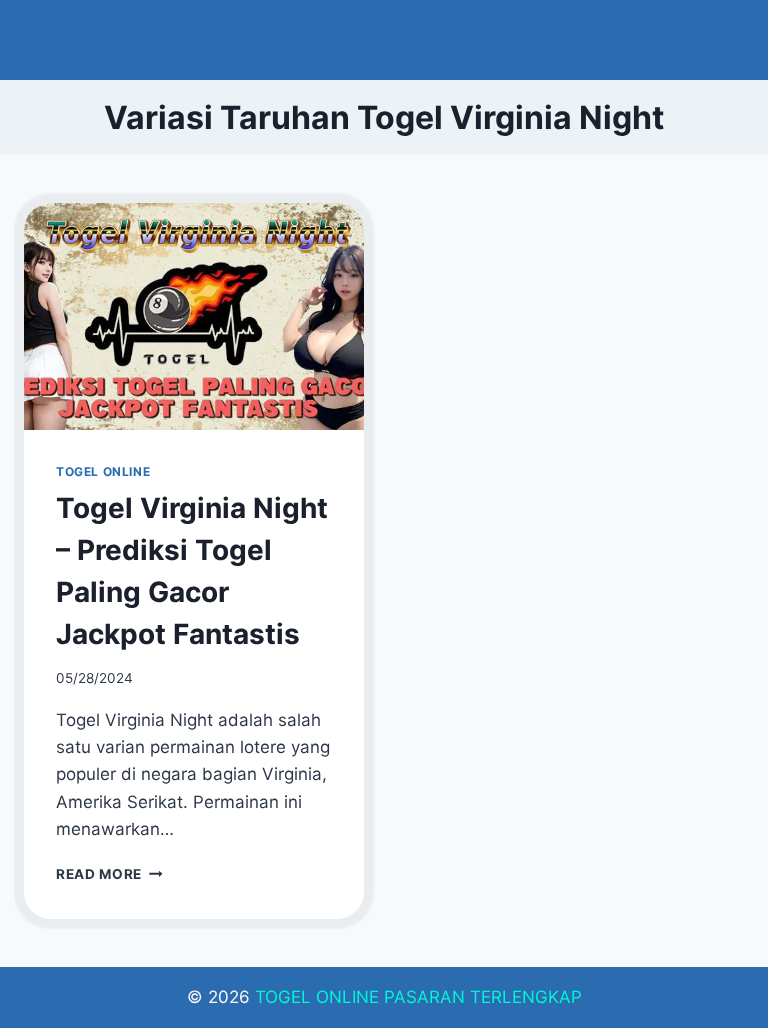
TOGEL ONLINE (103, 471)
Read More (109, 874)
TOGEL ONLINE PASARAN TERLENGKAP (418, 997)
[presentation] (194, 316)
